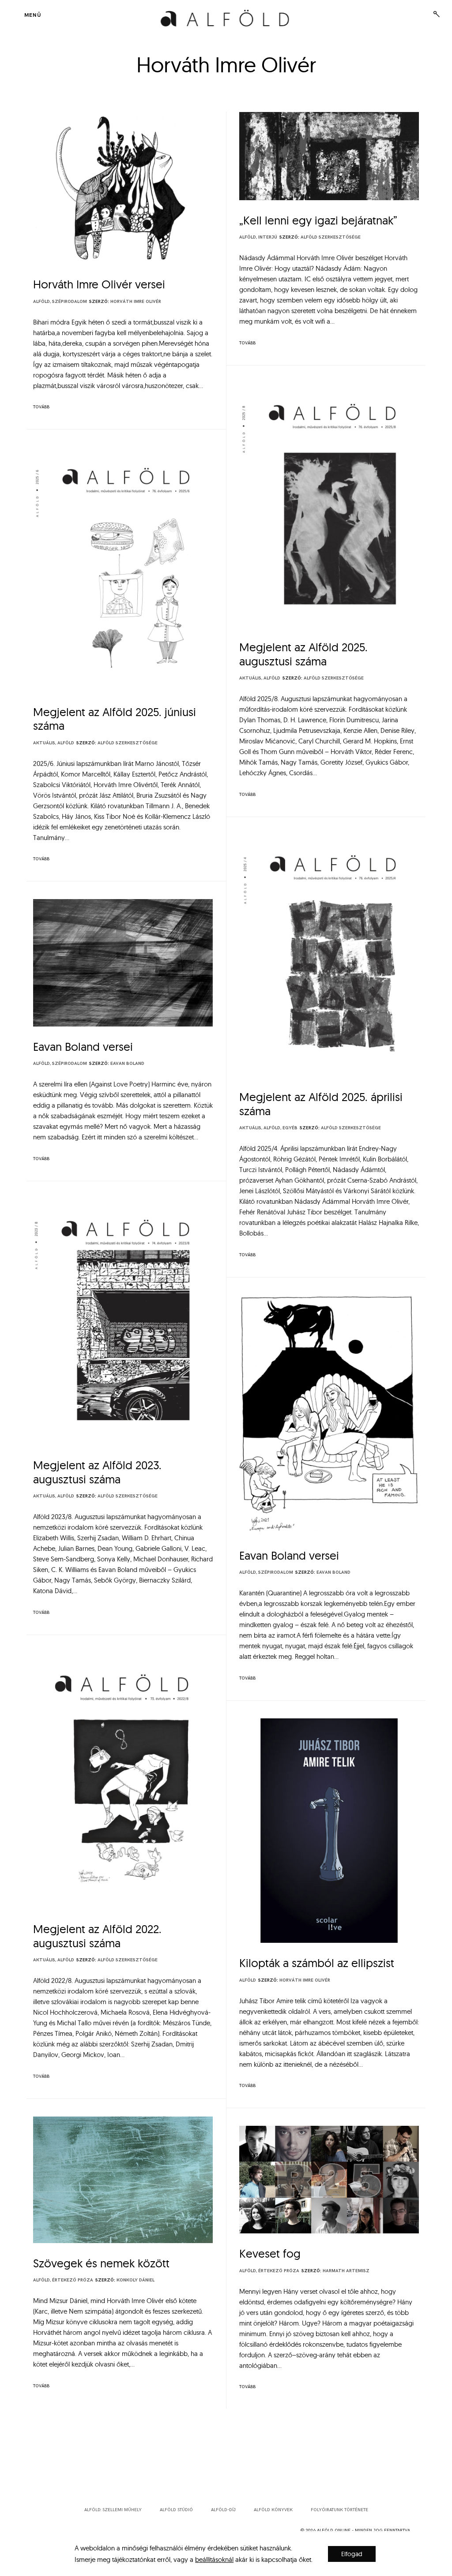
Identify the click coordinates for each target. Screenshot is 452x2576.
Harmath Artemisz (346, 2271)
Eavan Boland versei (83, 1047)
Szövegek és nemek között (101, 2263)
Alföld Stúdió (176, 2510)
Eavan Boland (127, 1064)
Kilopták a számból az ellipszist (317, 1963)
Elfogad (352, 2554)
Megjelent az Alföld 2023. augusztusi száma (97, 1472)
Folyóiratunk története (339, 2510)
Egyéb (290, 1128)
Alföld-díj (223, 2510)
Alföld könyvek (273, 2510)
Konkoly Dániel (136, 2280)
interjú (268, 237)
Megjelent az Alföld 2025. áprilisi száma (321, 1104)
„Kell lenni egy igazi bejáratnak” (318, 220)
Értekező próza (73, 2280)
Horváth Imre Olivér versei (99, 284)
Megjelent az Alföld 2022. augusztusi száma (97, 1936)
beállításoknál (214, 2559)
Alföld (41, 302)
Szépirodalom (70, 302)
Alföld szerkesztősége (331, 237)
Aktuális (250, 678)
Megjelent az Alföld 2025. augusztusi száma (303, 654)
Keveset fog (270, 2253)
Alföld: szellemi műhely (113, 2510)
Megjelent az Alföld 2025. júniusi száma (115, 719)
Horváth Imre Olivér (136, 302)
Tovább (41, 407)
